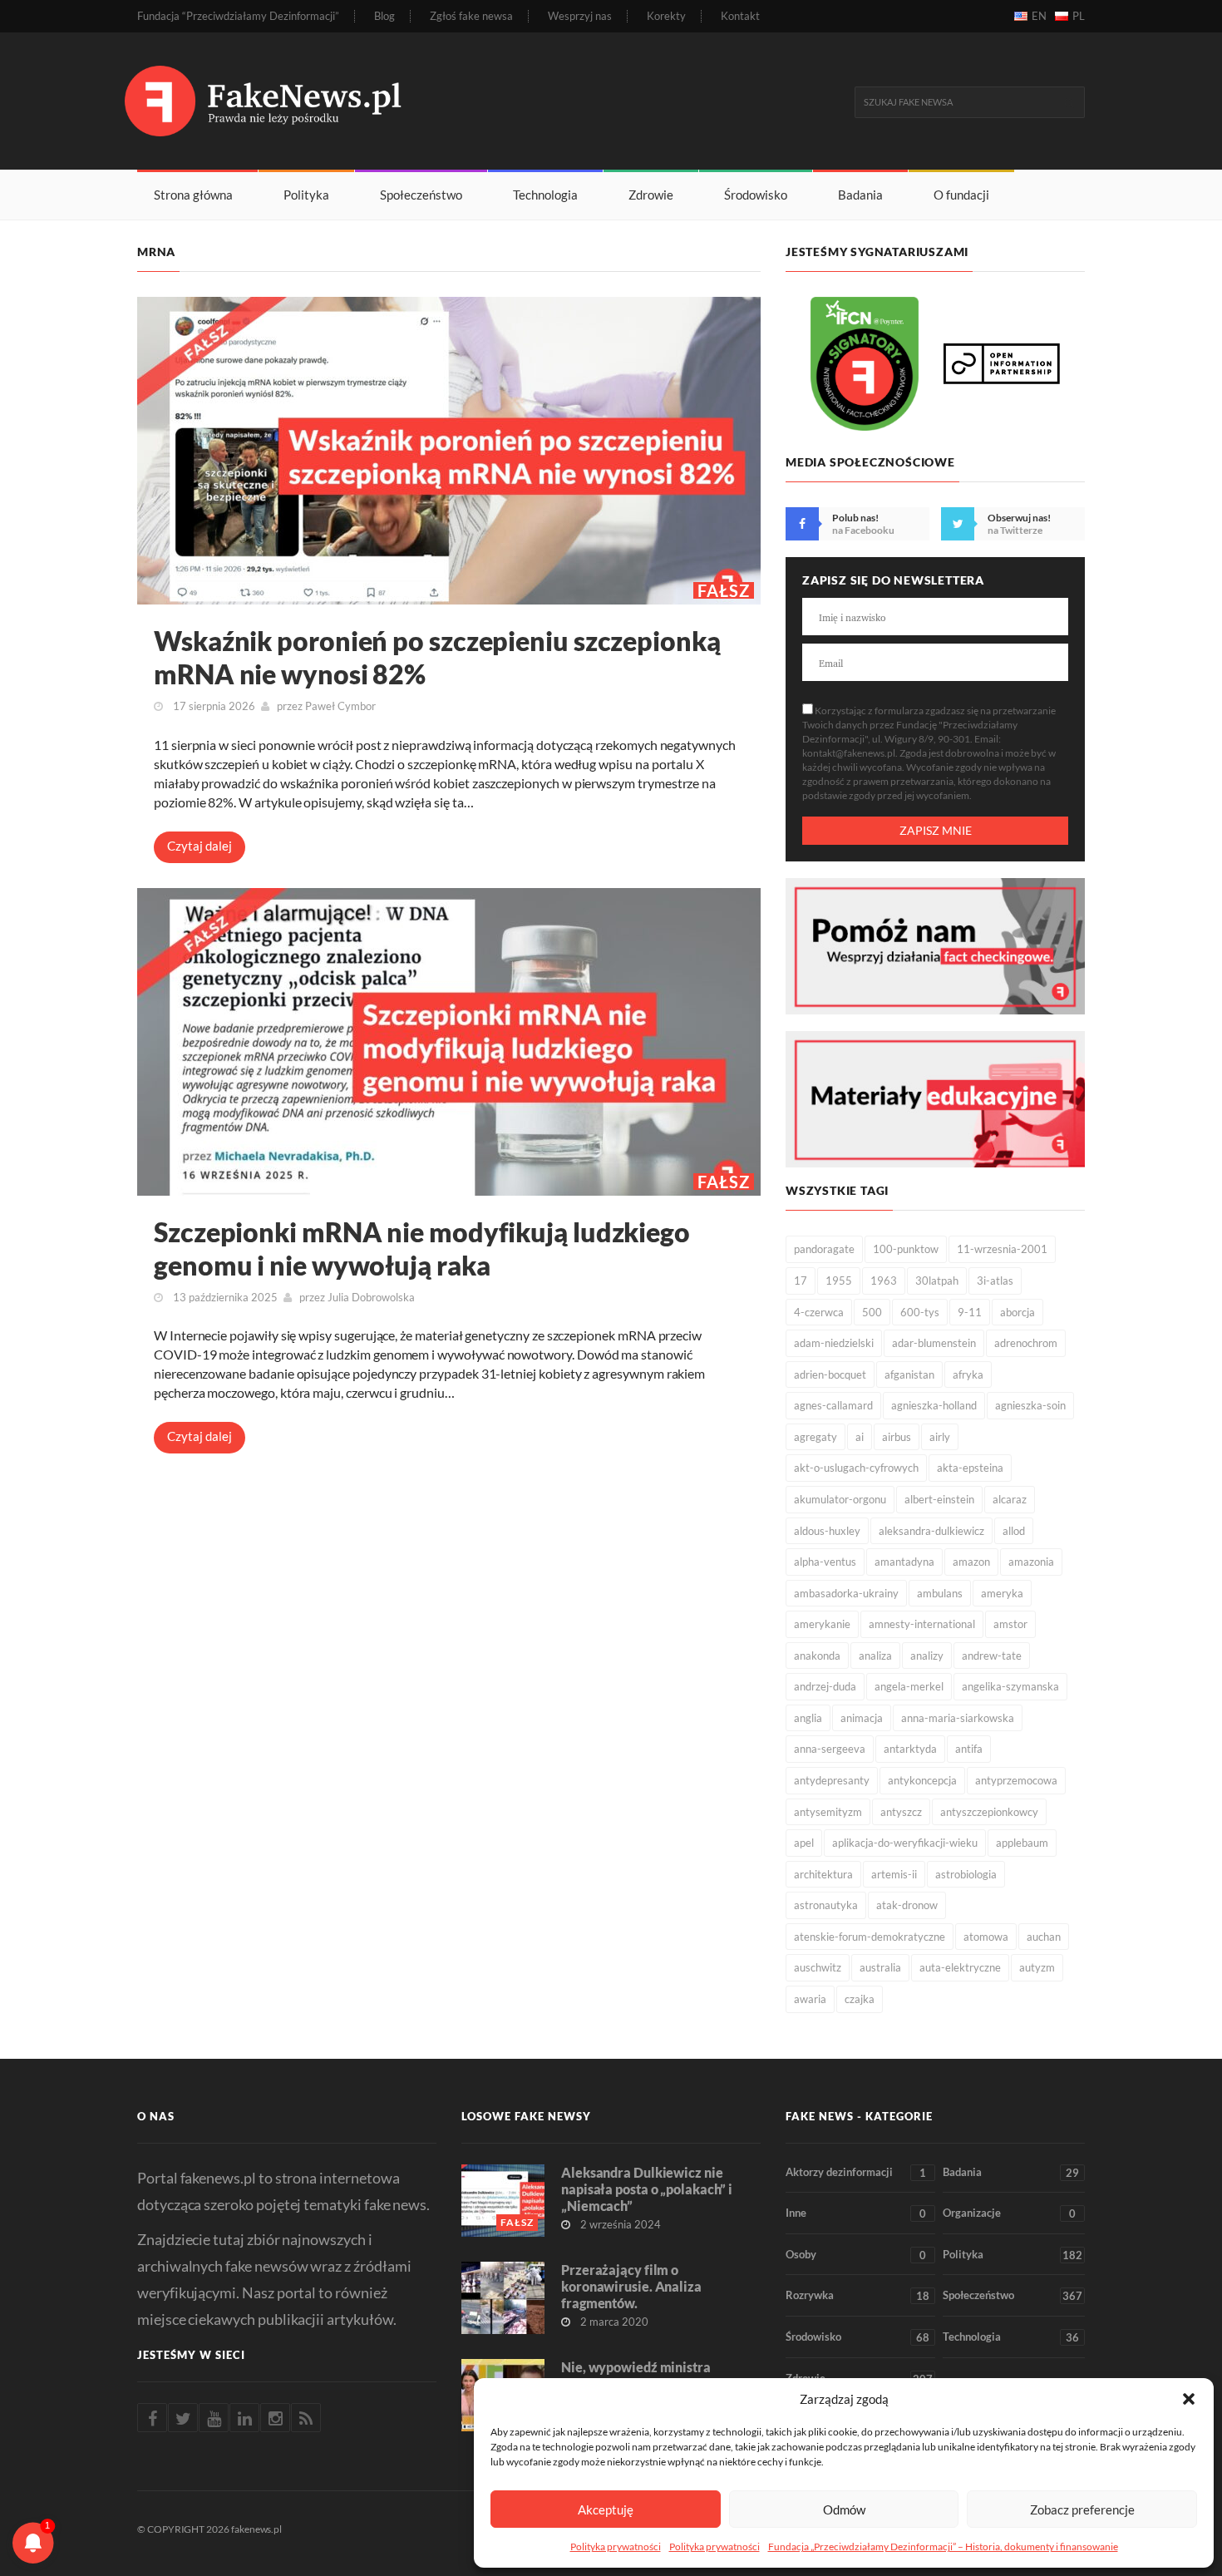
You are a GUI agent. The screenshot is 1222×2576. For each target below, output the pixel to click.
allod (1014, 1531)
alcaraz (1010, 1499)
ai (860, 1437)
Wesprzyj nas (580, 16)
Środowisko (756, 195)
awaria (810, 1999)
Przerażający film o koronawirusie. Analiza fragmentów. (631, 2286)
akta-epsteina (970, 1468)
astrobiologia (966, 1874)
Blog (384, 16)
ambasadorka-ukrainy (846, 1593)
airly (940, 1437)
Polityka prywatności (616, 2546)
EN (1039, 16)
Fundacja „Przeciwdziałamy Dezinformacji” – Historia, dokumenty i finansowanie (943, 2546)
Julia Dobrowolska (371, 1297)
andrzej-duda (825, 1686)
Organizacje (1009, 2213)
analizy (927, 1656)
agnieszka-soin (1030, 1405)
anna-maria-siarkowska (958, 1718)
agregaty (815, 1437)
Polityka (306, 195)
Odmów (844, 2509)
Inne (856, 2213)
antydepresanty (832, 1780)
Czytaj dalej (200, 846)
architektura (823, 1874)
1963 (884, 1281)
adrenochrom (1026, 1343)
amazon (971, 1562)
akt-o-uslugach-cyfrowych (856, 1468)
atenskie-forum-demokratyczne (870, 1937)
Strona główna (193, 195)
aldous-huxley (827, 1531)
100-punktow (906, 1249)
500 (872, 1312)
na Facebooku (863, 530)
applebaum (1022, 1843)
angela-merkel (909, 1686)
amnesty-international (922, 1624)
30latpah (937, 1281)
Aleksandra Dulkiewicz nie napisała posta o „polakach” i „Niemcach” (647, 2189)
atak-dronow (907, 1905)
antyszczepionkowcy (989, 1812)
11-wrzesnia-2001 (1002, 1249)
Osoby (856, 2255)
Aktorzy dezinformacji (856, 2172)
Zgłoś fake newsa (471, 16)
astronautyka (826, 1905)
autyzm (1037, 1967)
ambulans (940, 1593)
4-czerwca (819, 1312)
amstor (1010, 1624)
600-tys (920, 1312)
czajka (860, 1999)
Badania (860, 195)
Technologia (545, 195)
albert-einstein (939, 1499)
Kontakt (740, 16)
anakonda (817, 1656)
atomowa (986, 1937)
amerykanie (822, 1624)
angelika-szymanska (1010, 1686)
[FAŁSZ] (449, 449)
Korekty (666, 16)
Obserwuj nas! (1019, 518)
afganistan (909, 1374)
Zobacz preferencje (1082, 2509)
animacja (862, 1718)
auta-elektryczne (960, 1967)
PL (1079, 16)
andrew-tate (992, 1656)
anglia (808, 1718)
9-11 (970, 1312)
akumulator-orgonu (840, 1499)
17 (801, 1281)
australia (880, 1967)
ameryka (1002, 1593)
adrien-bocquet (830, 1374)
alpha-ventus (825, 1562)
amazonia (1031, 1562)
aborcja (1018, 1312)
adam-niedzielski (834, 1343)
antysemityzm (828, 1812)
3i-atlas (995, 1281)
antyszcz (901, 1812)
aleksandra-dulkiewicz (931, 1531)
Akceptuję (606, 2509)
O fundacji (961, 195)
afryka (968, 1374)
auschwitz (818, 1967)
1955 (839, 1281)
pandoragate (824, 1249)
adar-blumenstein (934, 1343)
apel (804, 1843)
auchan (1044, 1937)
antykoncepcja (922, 1780)
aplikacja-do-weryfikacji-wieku (905, 1843)
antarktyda (910, 1749)
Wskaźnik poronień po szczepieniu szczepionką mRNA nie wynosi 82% (437, 657)
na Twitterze (1015, 530)
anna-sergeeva (830, 1749)
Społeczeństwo (421, 195)
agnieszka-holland (934, 1405)
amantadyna (904, 1562)
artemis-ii (894, 1874)
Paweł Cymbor (340, 706)
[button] (1189, 2399)
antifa (969, 1749)
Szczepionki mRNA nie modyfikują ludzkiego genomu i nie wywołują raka (422, 1249)
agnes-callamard (833, 1405)
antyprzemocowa (1016, 1780)
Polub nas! (855, 518)
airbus (897, 1437)
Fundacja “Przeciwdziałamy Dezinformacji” (238, 16)
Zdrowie (651, 195)
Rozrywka (857, 2295)
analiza (875, 1656)
